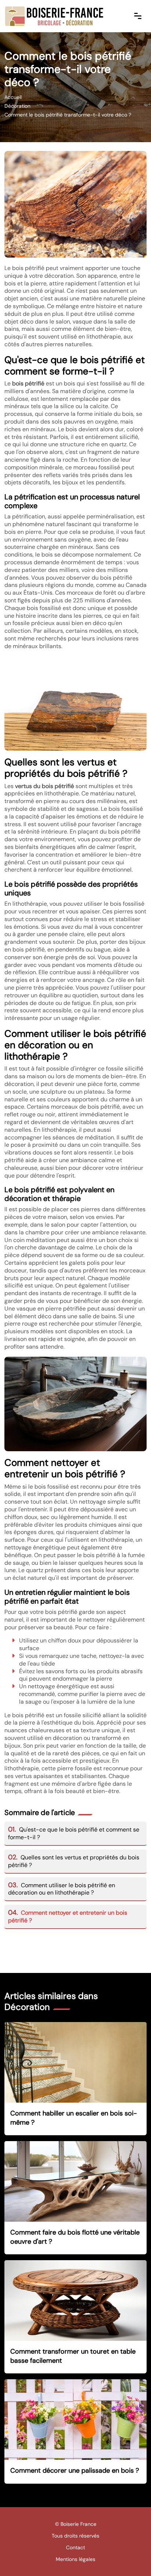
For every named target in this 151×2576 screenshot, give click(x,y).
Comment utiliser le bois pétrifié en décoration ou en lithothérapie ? (62, 1889)
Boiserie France (78, 2524)
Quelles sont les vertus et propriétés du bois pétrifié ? (74, 1861)
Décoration (17, 106)
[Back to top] (131, 2556)
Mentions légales (75, 2559)
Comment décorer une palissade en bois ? (75, 2470)
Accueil (13, 97)
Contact (75, 2547)
